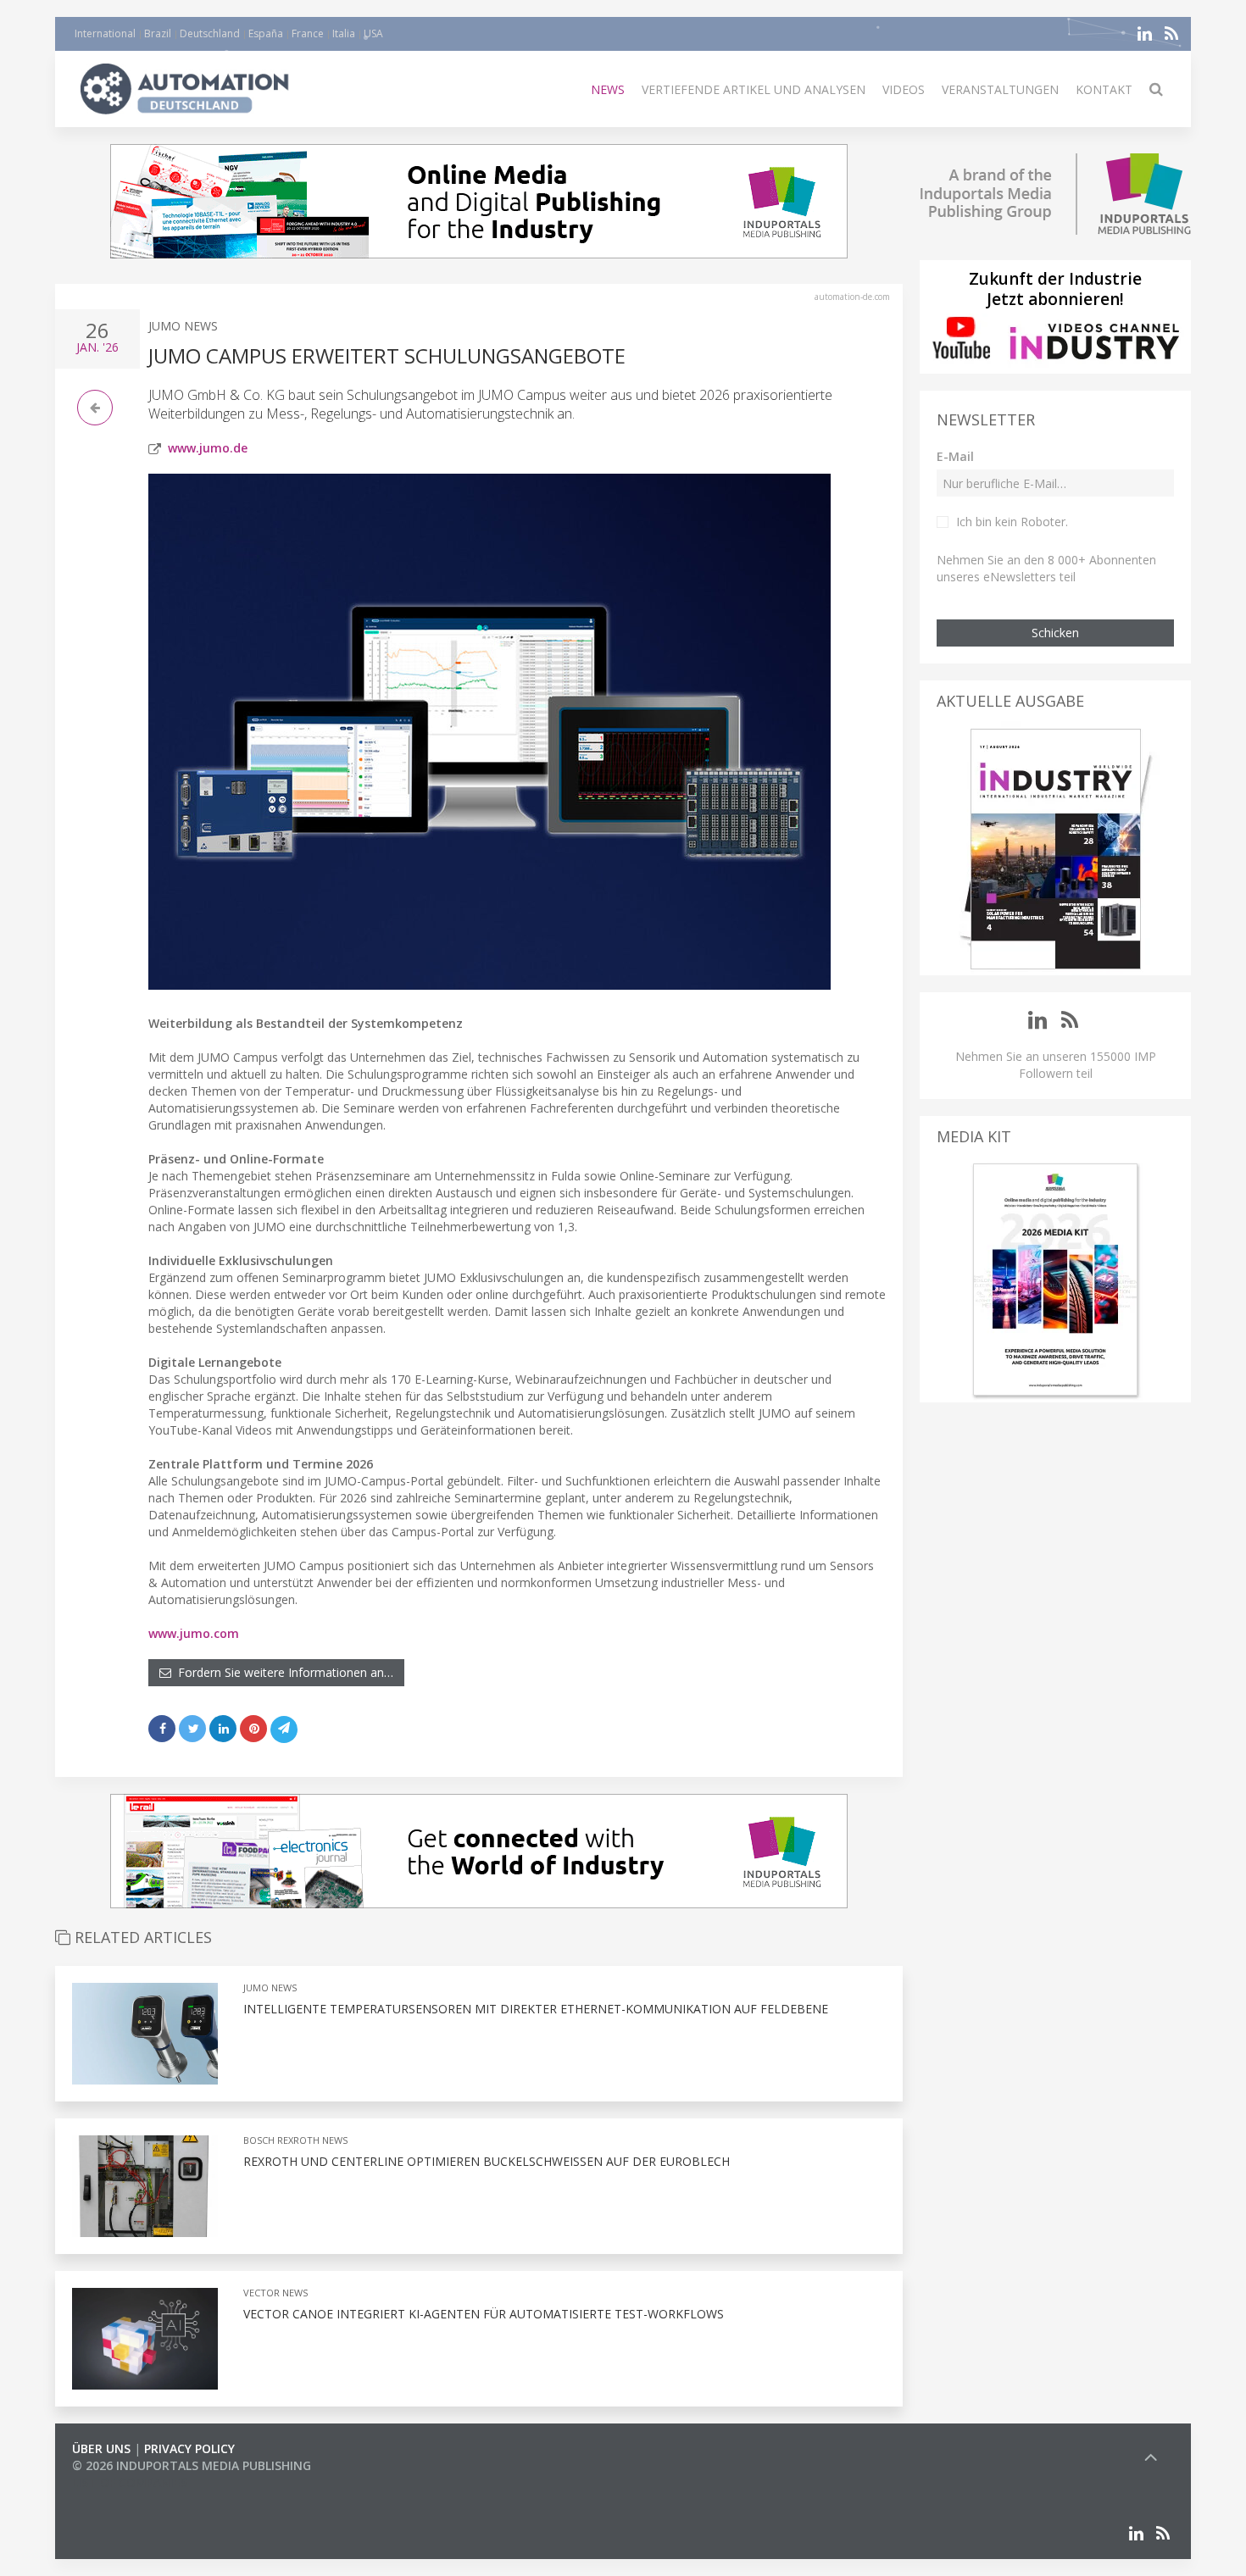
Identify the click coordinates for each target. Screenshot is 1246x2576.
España (266, 33)
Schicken (1055, 633)
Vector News (275, 2293)
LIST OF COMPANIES (130, 2482)
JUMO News (183, 326)
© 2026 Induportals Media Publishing (192, 2465)
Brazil (158, 33)
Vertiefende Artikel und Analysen (754, 89)
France (308, 33)
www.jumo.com (194, 1633)
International (105, 33)
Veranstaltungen (1000, 89)
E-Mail (955, 456)
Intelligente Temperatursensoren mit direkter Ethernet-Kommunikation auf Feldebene (536, 2009)
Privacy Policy (189, 2448)
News (608, 89)
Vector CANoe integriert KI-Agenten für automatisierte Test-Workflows (484, 2314)
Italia (344, 33)
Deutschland (210, 33)
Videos (904, 89)
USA (373, 33)
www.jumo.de (208, 448)
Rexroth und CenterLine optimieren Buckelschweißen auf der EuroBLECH (487, 2161)
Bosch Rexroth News (295, 2140)
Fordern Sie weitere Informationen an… (282, 1672)
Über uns (101, 2448)
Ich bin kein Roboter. (1012, 522)
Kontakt (1104, 89)
